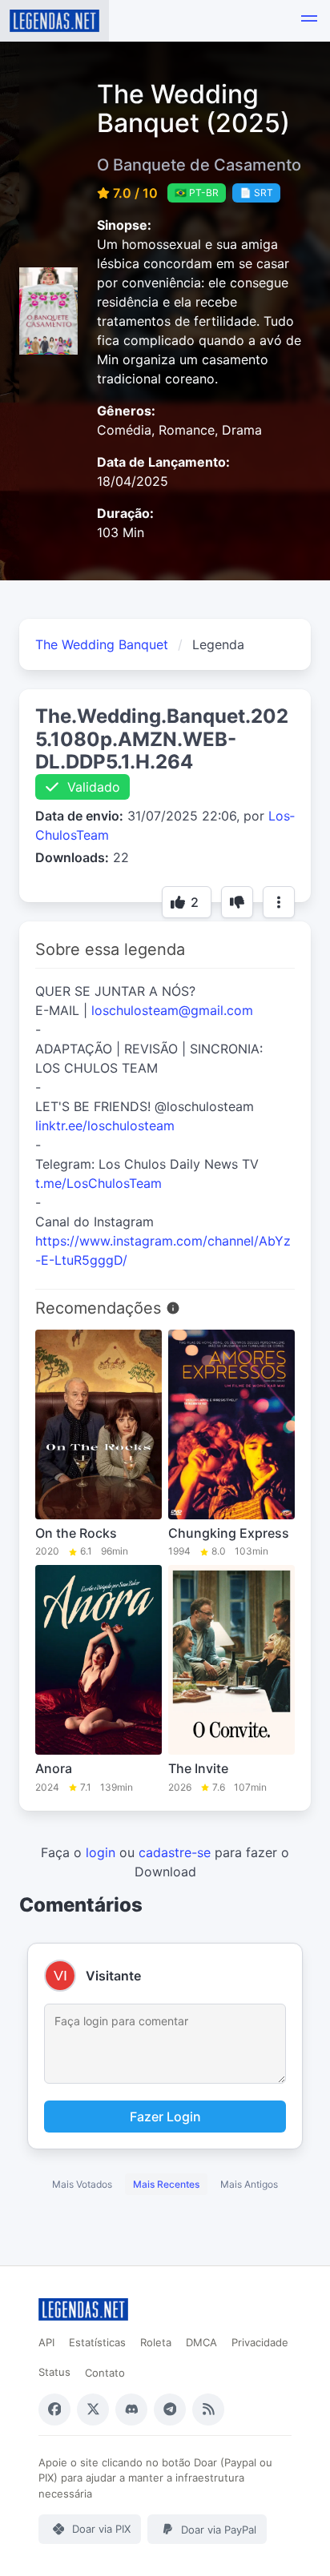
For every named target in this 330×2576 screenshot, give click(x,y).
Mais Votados (82, 2184)
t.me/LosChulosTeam (99, 1183)
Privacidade (260, 2342)
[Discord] (131, 2409)
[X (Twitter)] (93, 2409)
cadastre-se (175, 1852)
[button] (309, 21)
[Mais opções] (279, 902)
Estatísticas (97, 2342)
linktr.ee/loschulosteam (105, 1125)
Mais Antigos (249, 2184)
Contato (105, 2373)
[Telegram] (170, 2409)
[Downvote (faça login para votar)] (237, 902)
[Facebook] (54, 2409)
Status (54, 2372)
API (46, 2342)
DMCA (201, 2342)
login (101, 1852)
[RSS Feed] (208, 2409)
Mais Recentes (166, 2184)
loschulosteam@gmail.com (172, 1010)
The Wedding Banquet (102, 644)
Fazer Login (165, 2117)
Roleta (156, 2342)
